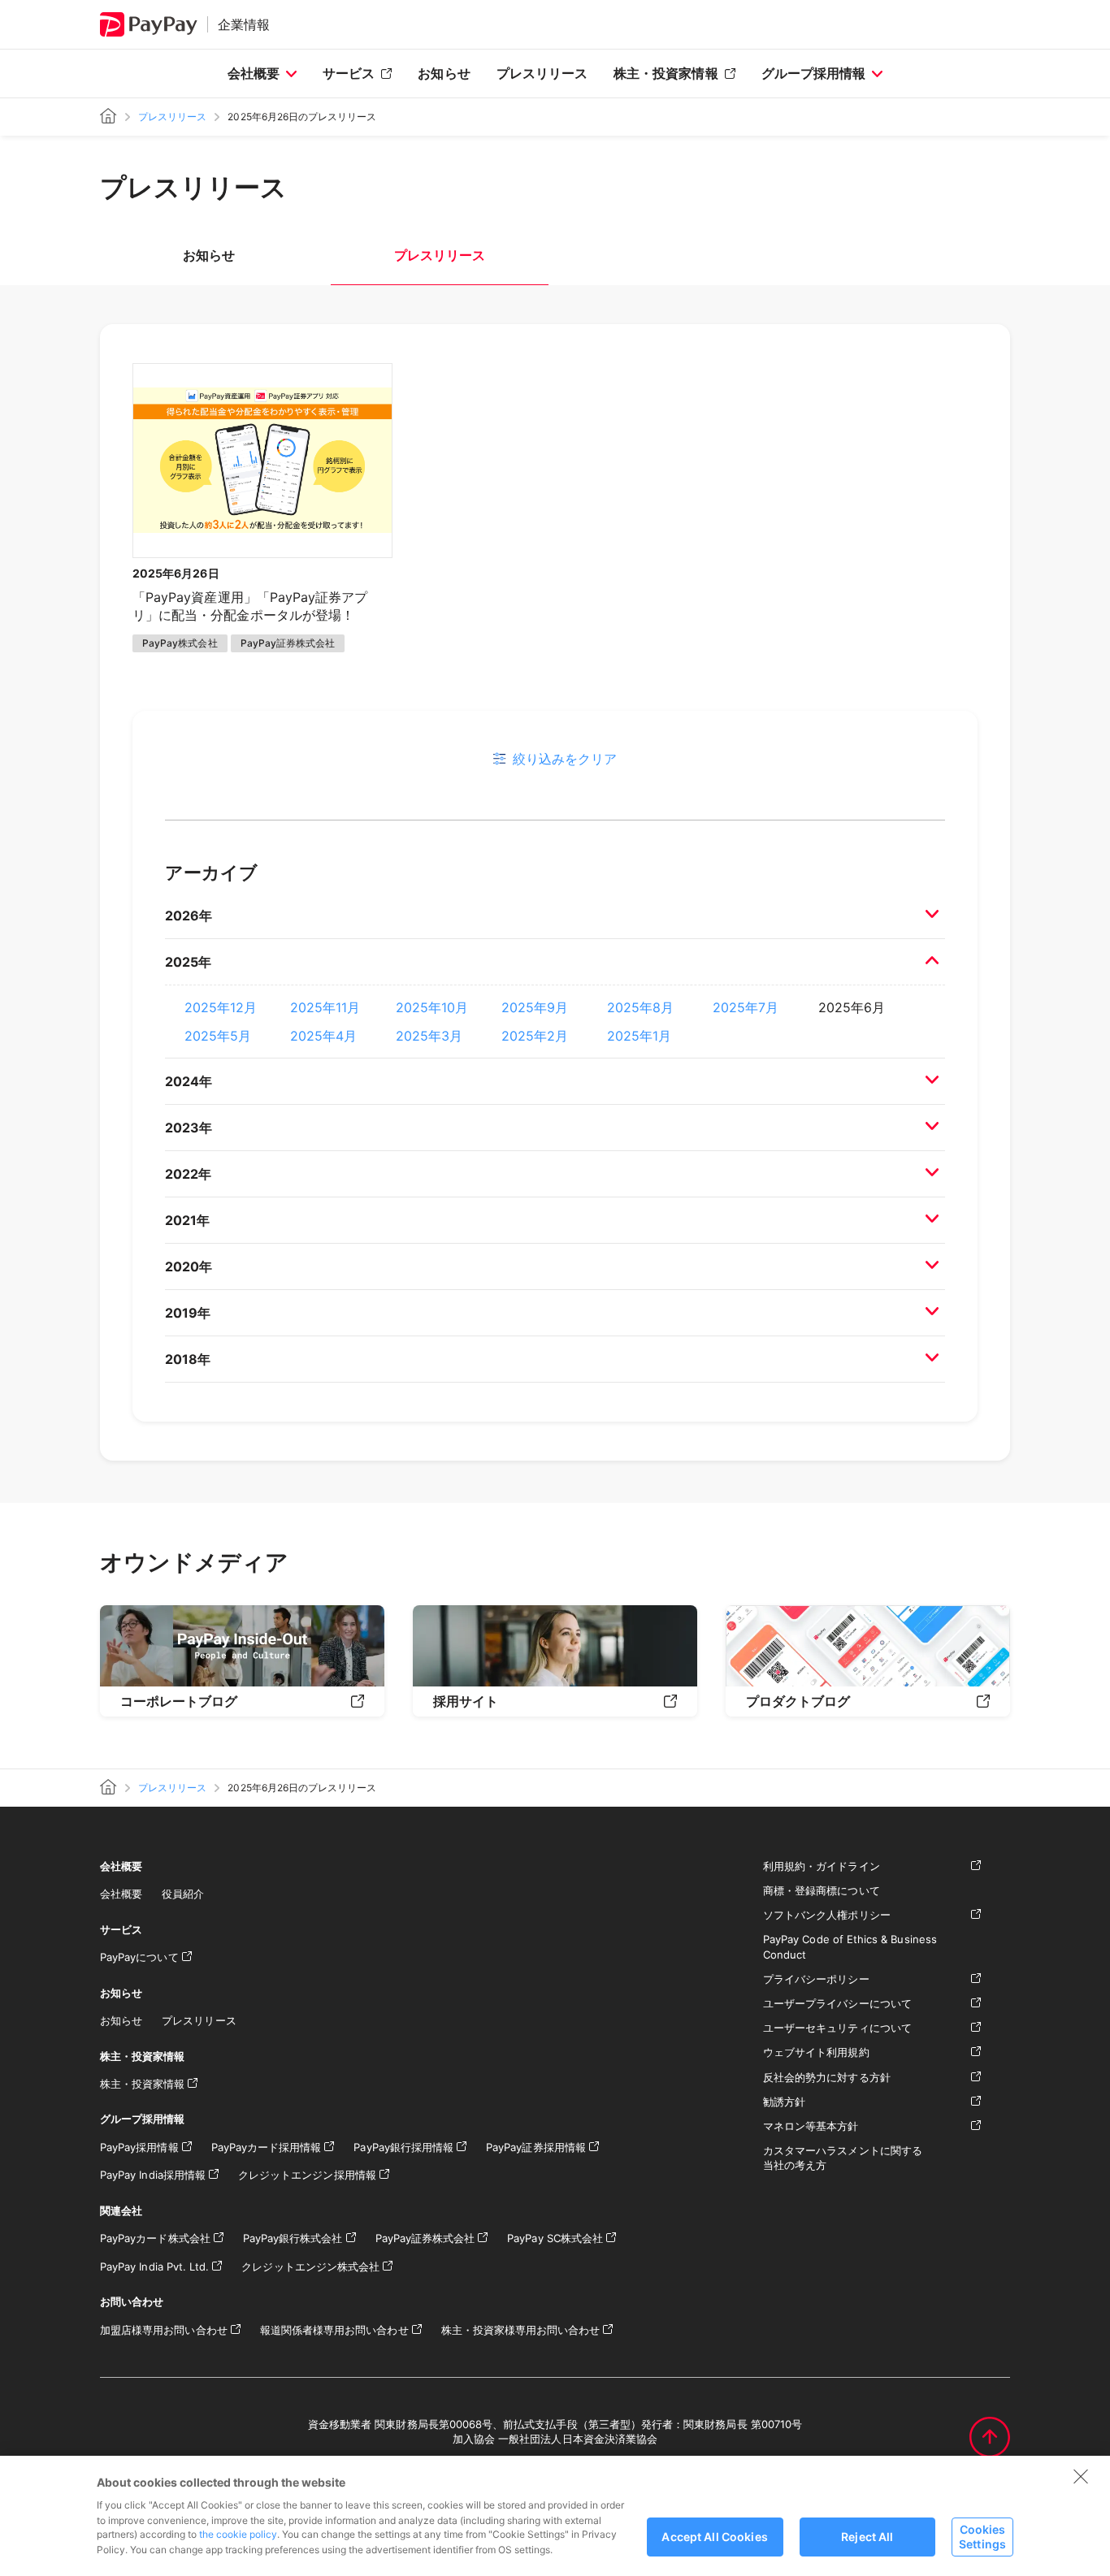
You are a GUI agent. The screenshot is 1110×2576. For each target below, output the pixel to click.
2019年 (188, 1313)
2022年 (188, 1174)
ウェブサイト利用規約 (816, 2052)
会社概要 (254, 73)
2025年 (188, 962)
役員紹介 (183, 1894)
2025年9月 (535, 1007)
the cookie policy (238, 2534)
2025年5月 (218, 1036)
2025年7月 (746, 1007)
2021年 (187, 1220)
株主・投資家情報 (666, 73)
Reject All (867, 2537)
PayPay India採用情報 (153, 2175)
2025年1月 (639, 1036)
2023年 (189, 1128)
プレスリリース (542, 73)
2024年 (189, 1081)
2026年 (189, 916)
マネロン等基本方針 (811, 2126)
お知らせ (444, 73)
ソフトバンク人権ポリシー (827, 1915)
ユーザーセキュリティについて (837, 2028)
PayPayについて (139, 1957)
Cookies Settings (982, 2536)
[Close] (1081, 2476)
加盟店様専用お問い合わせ (164, 2330)
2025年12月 (221, 1007)
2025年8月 (640, 1007)
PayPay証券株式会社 (425, 2238)
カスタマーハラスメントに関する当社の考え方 (843, 2158)
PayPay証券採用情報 (536, 2147)
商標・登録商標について (822, 1890)
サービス (349, 73)
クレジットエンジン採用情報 (307, 2175)
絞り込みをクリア (565, 759)
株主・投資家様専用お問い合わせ (521, 2330)
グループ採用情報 (813, 73)
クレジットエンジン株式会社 (310, 2266)
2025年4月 (323, 1036)
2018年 (188, 1359)
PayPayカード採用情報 (267, 2147)
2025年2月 (535, 1036)
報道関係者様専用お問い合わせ (334, 2330)
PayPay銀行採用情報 (403, 2147)
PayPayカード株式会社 (155, 2238)
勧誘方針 (784, 2102)
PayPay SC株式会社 (555, 2238)
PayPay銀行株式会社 (293, 2238)
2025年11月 (325, 1007)
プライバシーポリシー (816, 1979)
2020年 (189, 1266)
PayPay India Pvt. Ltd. (154, 2266)
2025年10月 (432, 1007)
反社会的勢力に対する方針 (827, 2077)
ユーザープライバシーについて (837, 2003)
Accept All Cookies (715, 2537)
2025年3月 (429, 1036)
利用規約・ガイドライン (822, 1866)
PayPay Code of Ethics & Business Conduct (850, 1946)
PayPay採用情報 (139, 2147)
